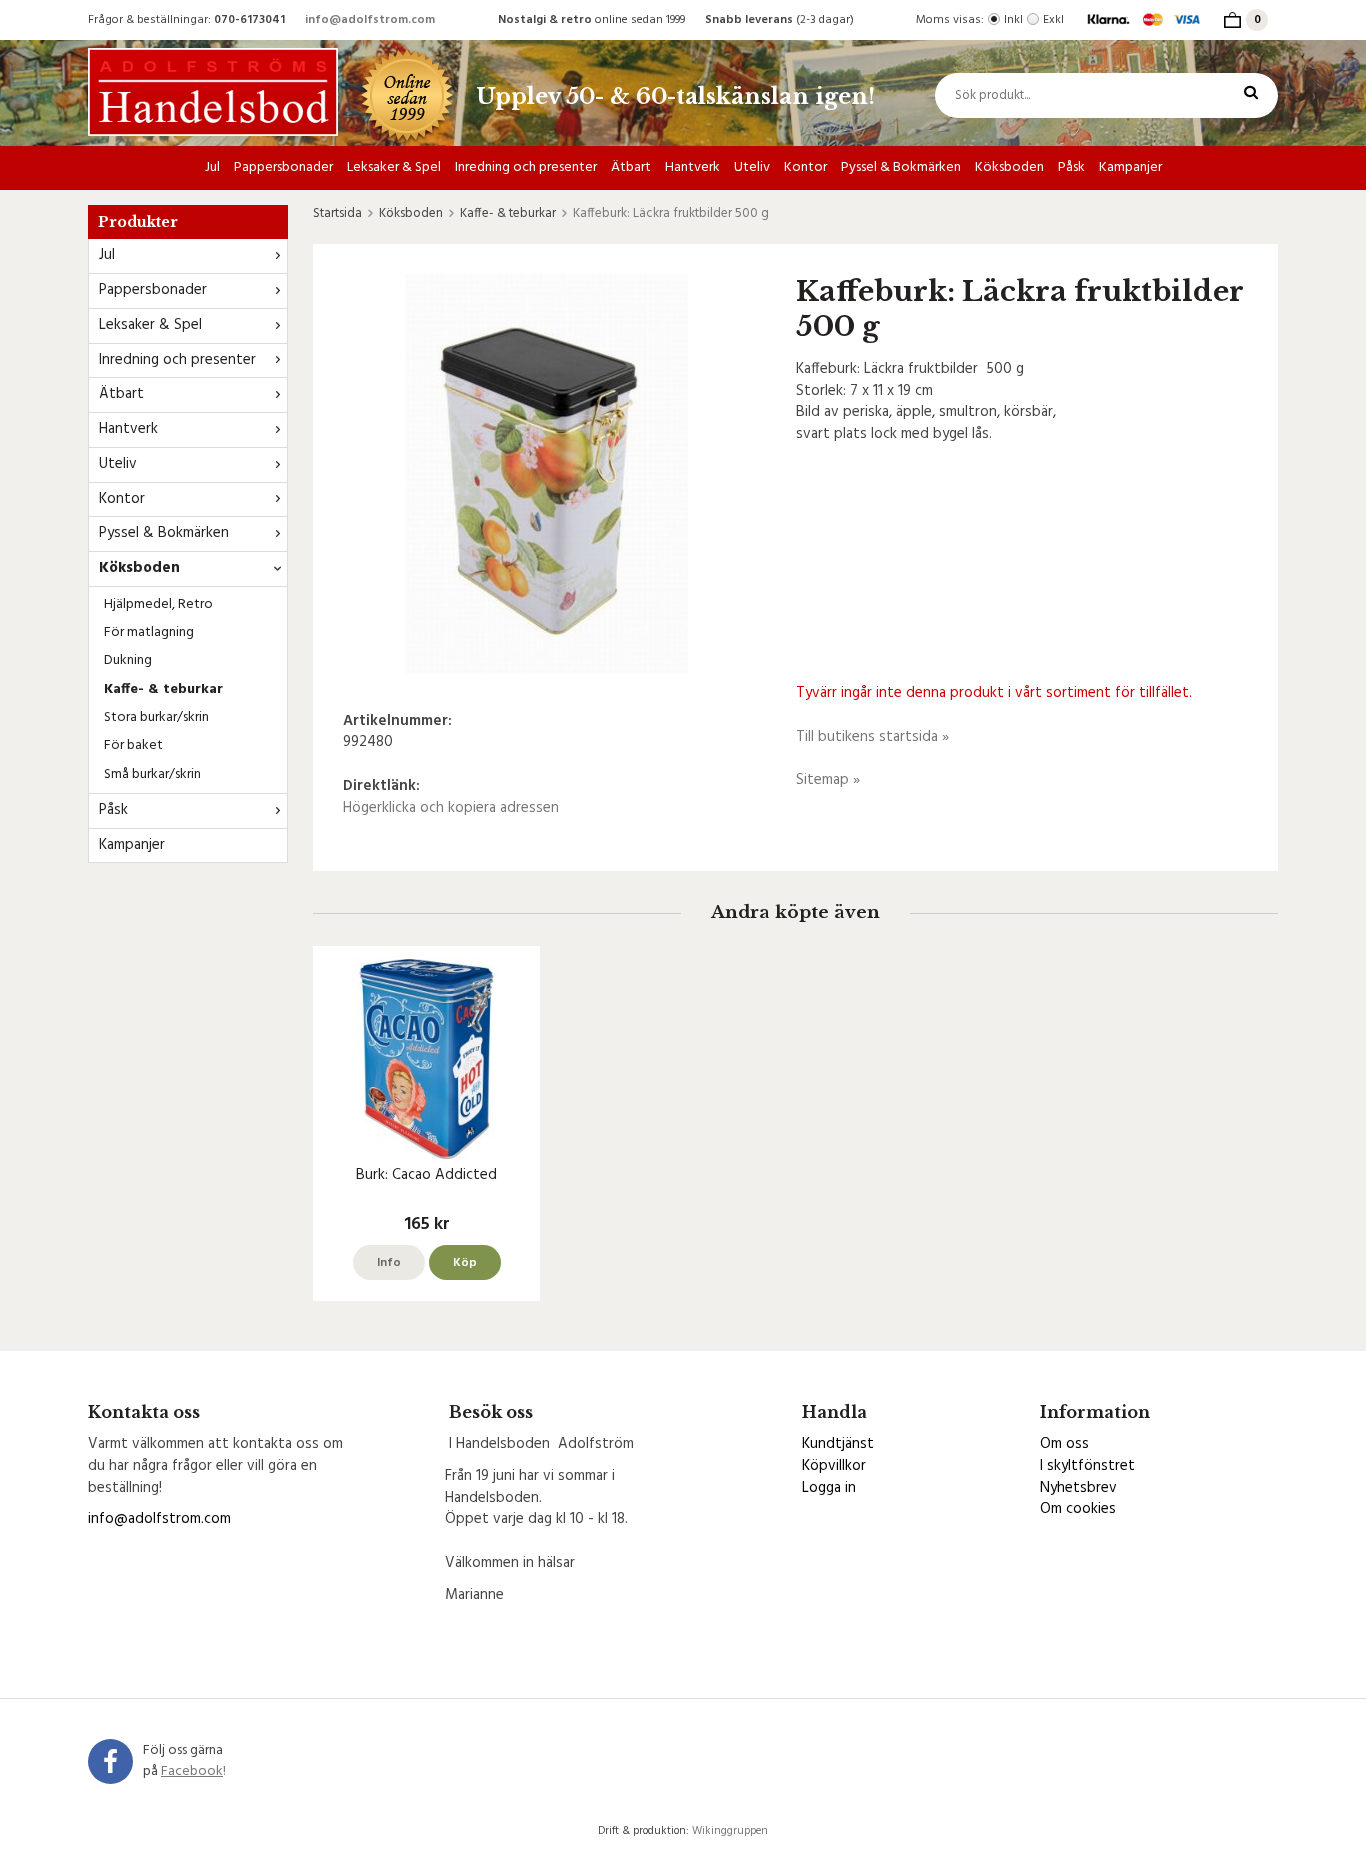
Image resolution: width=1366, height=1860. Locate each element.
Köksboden (1009, 167)
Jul (212, 167)
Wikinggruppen (730, 1831)
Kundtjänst (838, 1444)
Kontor (805, 167)
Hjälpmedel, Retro (158, 604)
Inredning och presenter (526, 167)
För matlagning (149, 632)
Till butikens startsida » (872, 737)
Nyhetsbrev (1078, 1488)
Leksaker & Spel (394, 167)
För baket (133, 745)
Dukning (128, 660)
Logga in (829, 1488)
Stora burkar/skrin (156, 717)
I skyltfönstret (1087, 1466)
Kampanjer (1130, 167)
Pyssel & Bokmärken (901, 167)
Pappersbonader (283, 167)
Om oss (1064, 1444)
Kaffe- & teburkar (163, 689)
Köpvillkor (834, 1466)
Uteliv (752, 167)
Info (389, 1263)
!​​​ (193, 1771)
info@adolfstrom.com (370, 20)
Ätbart (631, 167)
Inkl (1013, 20)
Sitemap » (828, 780)
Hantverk (692, 167)
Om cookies (1078, 1509)
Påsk (1071, 167)
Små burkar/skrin (152, 774)
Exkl (1053, 20)
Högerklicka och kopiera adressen (451, 808)
